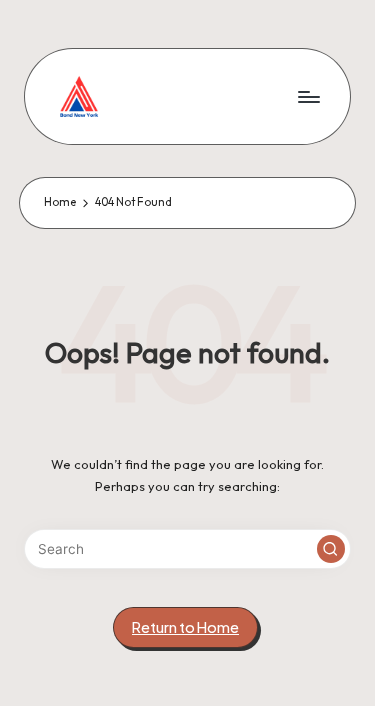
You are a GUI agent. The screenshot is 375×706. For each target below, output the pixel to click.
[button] (331, 549)
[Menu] (308, 96)
